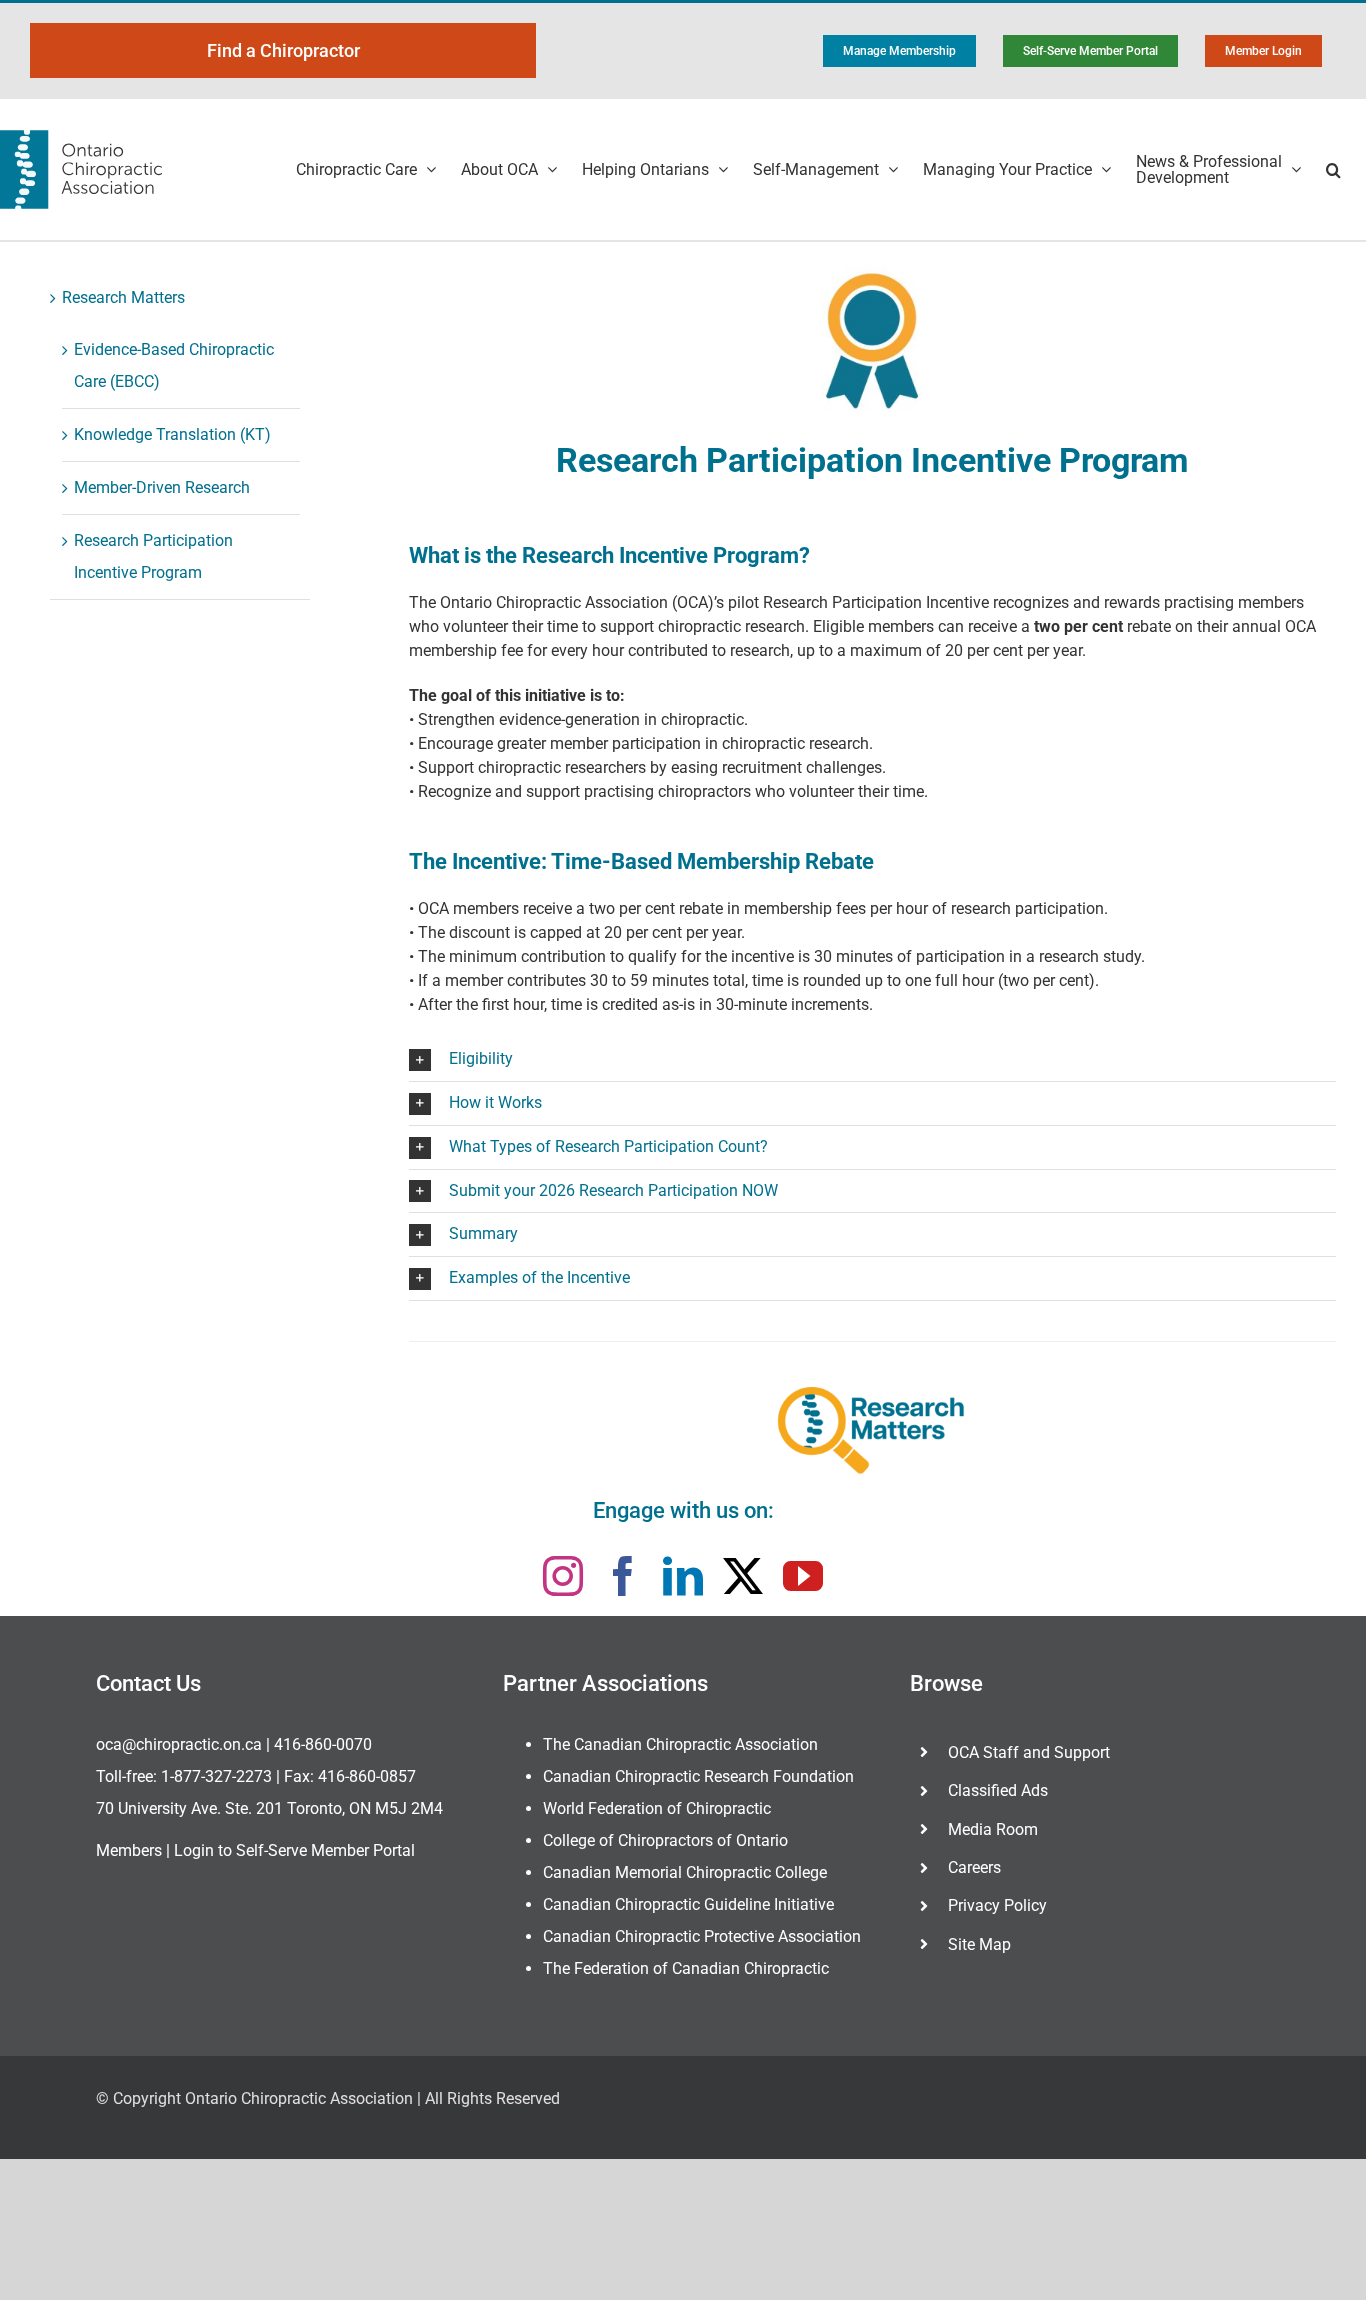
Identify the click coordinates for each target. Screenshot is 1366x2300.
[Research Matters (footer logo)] (872, 1429)
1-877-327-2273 (216, 1776)
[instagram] (563, 1576)
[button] (1333, 169)
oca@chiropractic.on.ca (179, 1744)
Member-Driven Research (162, 487)
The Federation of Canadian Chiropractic (686, 1968)
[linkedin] (683, 1576)
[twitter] (743, 1576)
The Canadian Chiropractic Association (680, 1744)
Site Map (979, 1944)
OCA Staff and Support (1029, 1752)
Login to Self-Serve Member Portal (294, 1850)
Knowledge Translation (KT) (172, 434)
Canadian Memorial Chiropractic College (685, 1872)
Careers (974, 1867)
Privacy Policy (997, 1905)
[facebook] (623, 1576)
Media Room (993, 1829)
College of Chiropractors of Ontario (665, 1840)
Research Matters (123, 297)
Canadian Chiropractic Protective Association (702, 1936)
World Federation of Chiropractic (657, 1808)
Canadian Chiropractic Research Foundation (698, 1776)
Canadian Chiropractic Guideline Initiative (688, 1904)
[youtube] (803, 1576)
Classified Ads (998, 1790)
